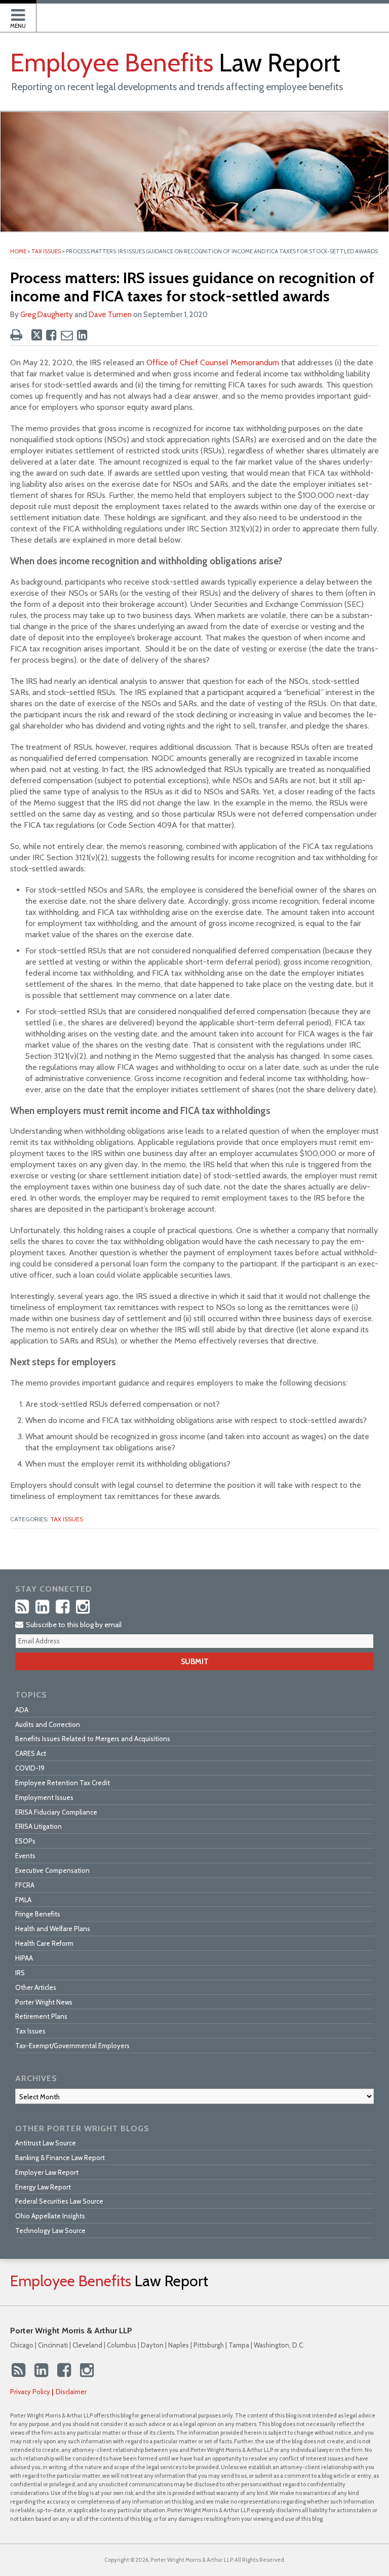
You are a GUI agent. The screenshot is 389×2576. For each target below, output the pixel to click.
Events (25, 1856)
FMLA (23, 1900)
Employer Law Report (47, 2172)
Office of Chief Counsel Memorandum (213, 362)
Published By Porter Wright (339, 20)
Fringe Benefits (38, 1914)
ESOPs (25, 1841)
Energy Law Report (43, 2187)
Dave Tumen (110, 315)
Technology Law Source (50, 2231)
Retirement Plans (41, 2016)
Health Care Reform (44, 1943)
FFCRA (25, 1885)
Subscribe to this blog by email (73, 1625)
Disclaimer (71, 2392)
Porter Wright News (44, 2002)
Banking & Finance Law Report (60, 2158)
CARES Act (31, 1753)
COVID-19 (30, 1768)
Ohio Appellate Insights (50, 2216)
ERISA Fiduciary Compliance (56, 1812)
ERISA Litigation (38, 1826)
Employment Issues (44, 1797)
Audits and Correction (48, 1724)
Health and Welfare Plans (53, 1929)
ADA (22, 1710)
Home (18, 251)
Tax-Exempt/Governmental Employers (72, 2046)
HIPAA (24, 1958)
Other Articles (36, 1987)
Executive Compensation (52, 1870)
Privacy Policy (30, 2392)
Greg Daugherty (47, 315)
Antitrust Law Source (46, 2143)
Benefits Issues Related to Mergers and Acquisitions (93, 1739)
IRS (20, 1973)
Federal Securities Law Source (59, 2201)
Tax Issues (46, 251)
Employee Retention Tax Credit (63, 1783)
